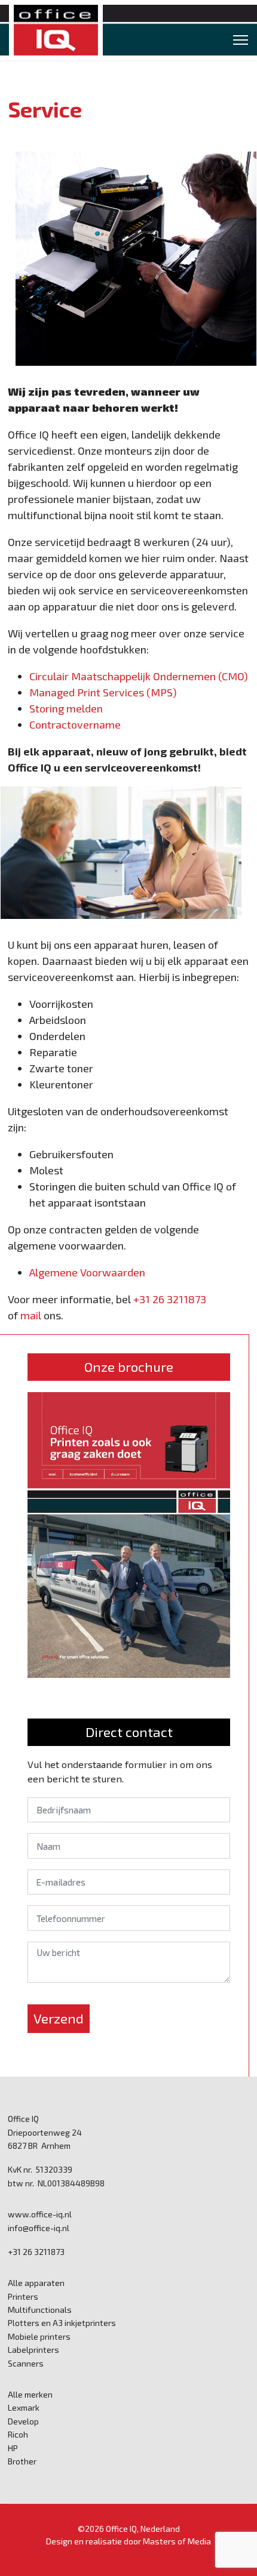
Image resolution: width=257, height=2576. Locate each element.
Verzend (59, 2018)
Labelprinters (33, 2350)
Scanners (26, 2363)
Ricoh (18, 2434)
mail (31, 1315)
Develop (23, 2421)
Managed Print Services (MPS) (103, 692)
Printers (23, 2296)
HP (13, 2448)
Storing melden (66, 708)
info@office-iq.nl (39, 2228)
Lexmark (24, 2407)
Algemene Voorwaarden (87, 1272)
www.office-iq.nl (40, 2214)
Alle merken (30, 2394)
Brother (22, 2461)
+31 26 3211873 (170, 1299)
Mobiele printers (39, 2336)
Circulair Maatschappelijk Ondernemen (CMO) (139, 676)
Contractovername (75, 724)
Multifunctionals (40, 2310)
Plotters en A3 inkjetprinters (62, 2323)
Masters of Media (177, 2541)
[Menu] (241, 40)
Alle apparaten (36, 2283)
